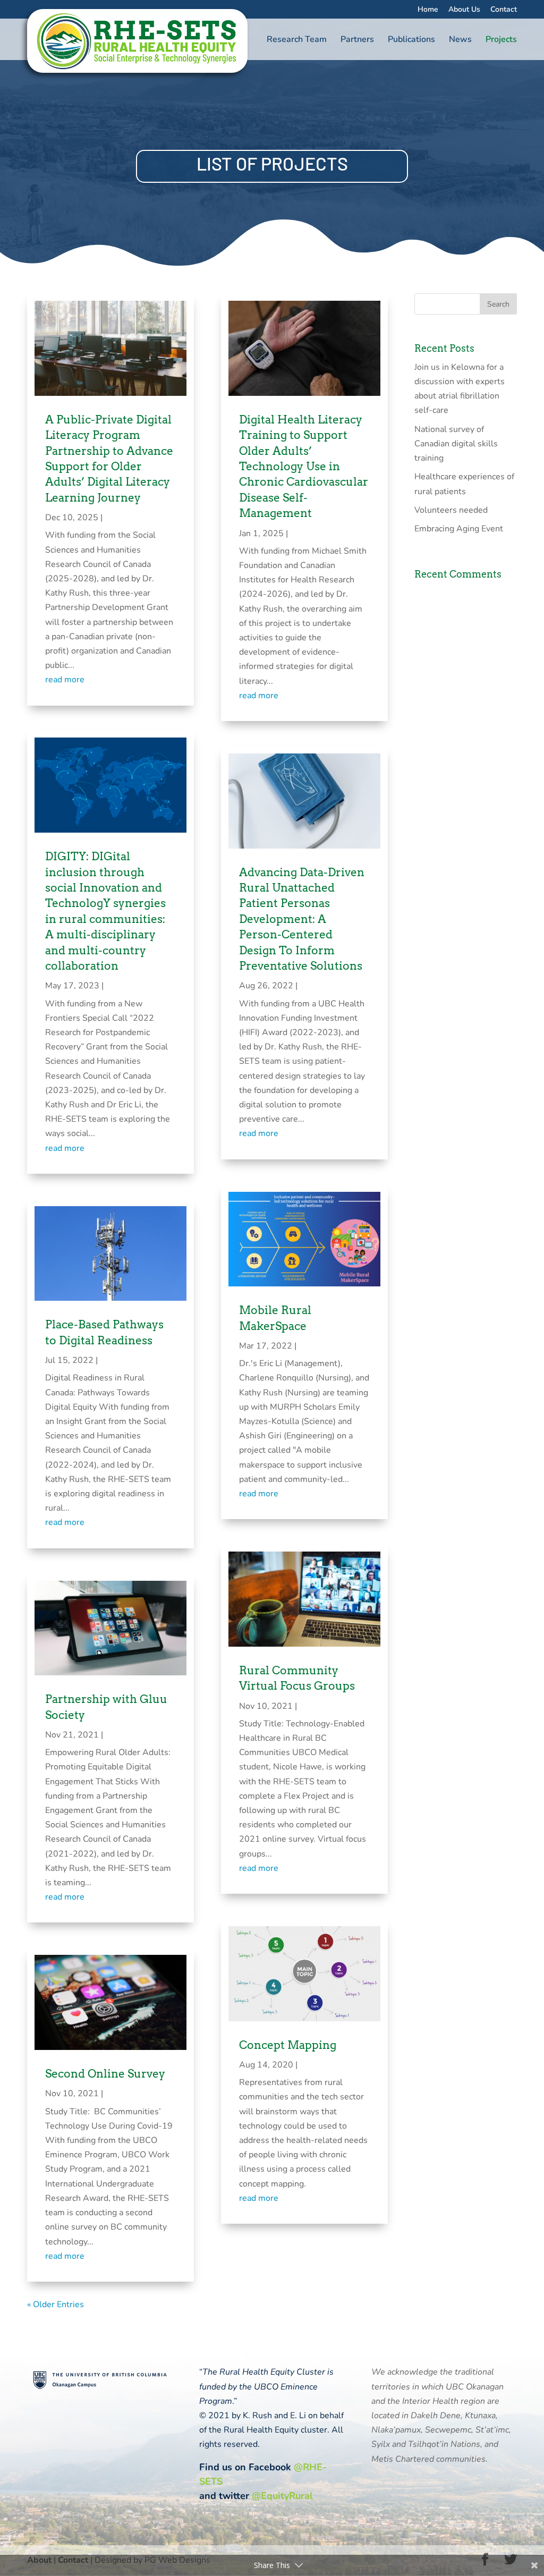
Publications (411, 40)
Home (428, 10)
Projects (501, 40)
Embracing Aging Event (459, 529)
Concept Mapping (288, 2045)
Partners (357, 40)
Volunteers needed (451, 510)
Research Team (297, 40)
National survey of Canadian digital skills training (456, 444)
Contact (504, 10)
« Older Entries (56, 2304)
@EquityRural (282, 2496)
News (460, 40)
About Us (464, 10)
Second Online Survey (105, 2074)
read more (65, 680)
